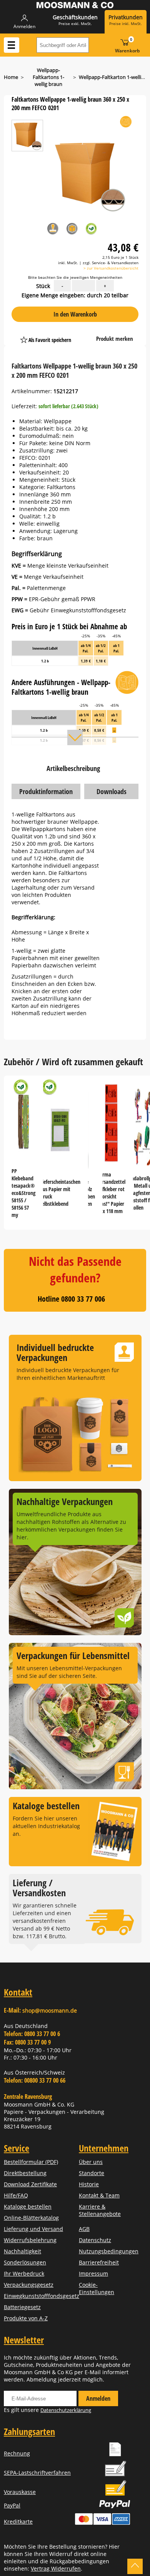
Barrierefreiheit (99, 2262)
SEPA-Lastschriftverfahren (37, 2473)
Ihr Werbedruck (24, 2273)
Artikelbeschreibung (73, 768)
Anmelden (98, 2398)
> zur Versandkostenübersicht (111, 268)
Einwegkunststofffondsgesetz (42, 2296)
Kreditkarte (18, 2522)
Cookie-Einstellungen (97, 2288)
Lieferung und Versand (33, 2229)
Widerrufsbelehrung (30, 2240)
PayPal (12, 2505)
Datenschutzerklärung (66, 2410)
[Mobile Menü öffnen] (12, 45)
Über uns (91, 2162)
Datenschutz (95, 2240)
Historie (89, 2184)
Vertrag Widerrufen (56, 2568)
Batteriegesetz (22, 2307)
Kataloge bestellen (28, 2206)
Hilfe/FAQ (16, 2195)
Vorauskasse (20, 2492)
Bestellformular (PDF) (31, 2162)
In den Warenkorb (75, 314)
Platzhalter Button (86, 332)
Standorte (92, 2173)
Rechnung (17, 2453)
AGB (84, 2229)
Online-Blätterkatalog (31, 2218)
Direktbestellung (25, 2173)
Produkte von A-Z (26, 2318)
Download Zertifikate (30, 2184)
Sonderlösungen (25, 2262)
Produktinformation (46, 791)
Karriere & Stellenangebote (100, 2210)
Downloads (112, 791)
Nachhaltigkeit (22, 2251)
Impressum (93, 2273)
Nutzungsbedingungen (109, 2251)
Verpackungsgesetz (29, 2285)
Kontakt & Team (99, 2195)
